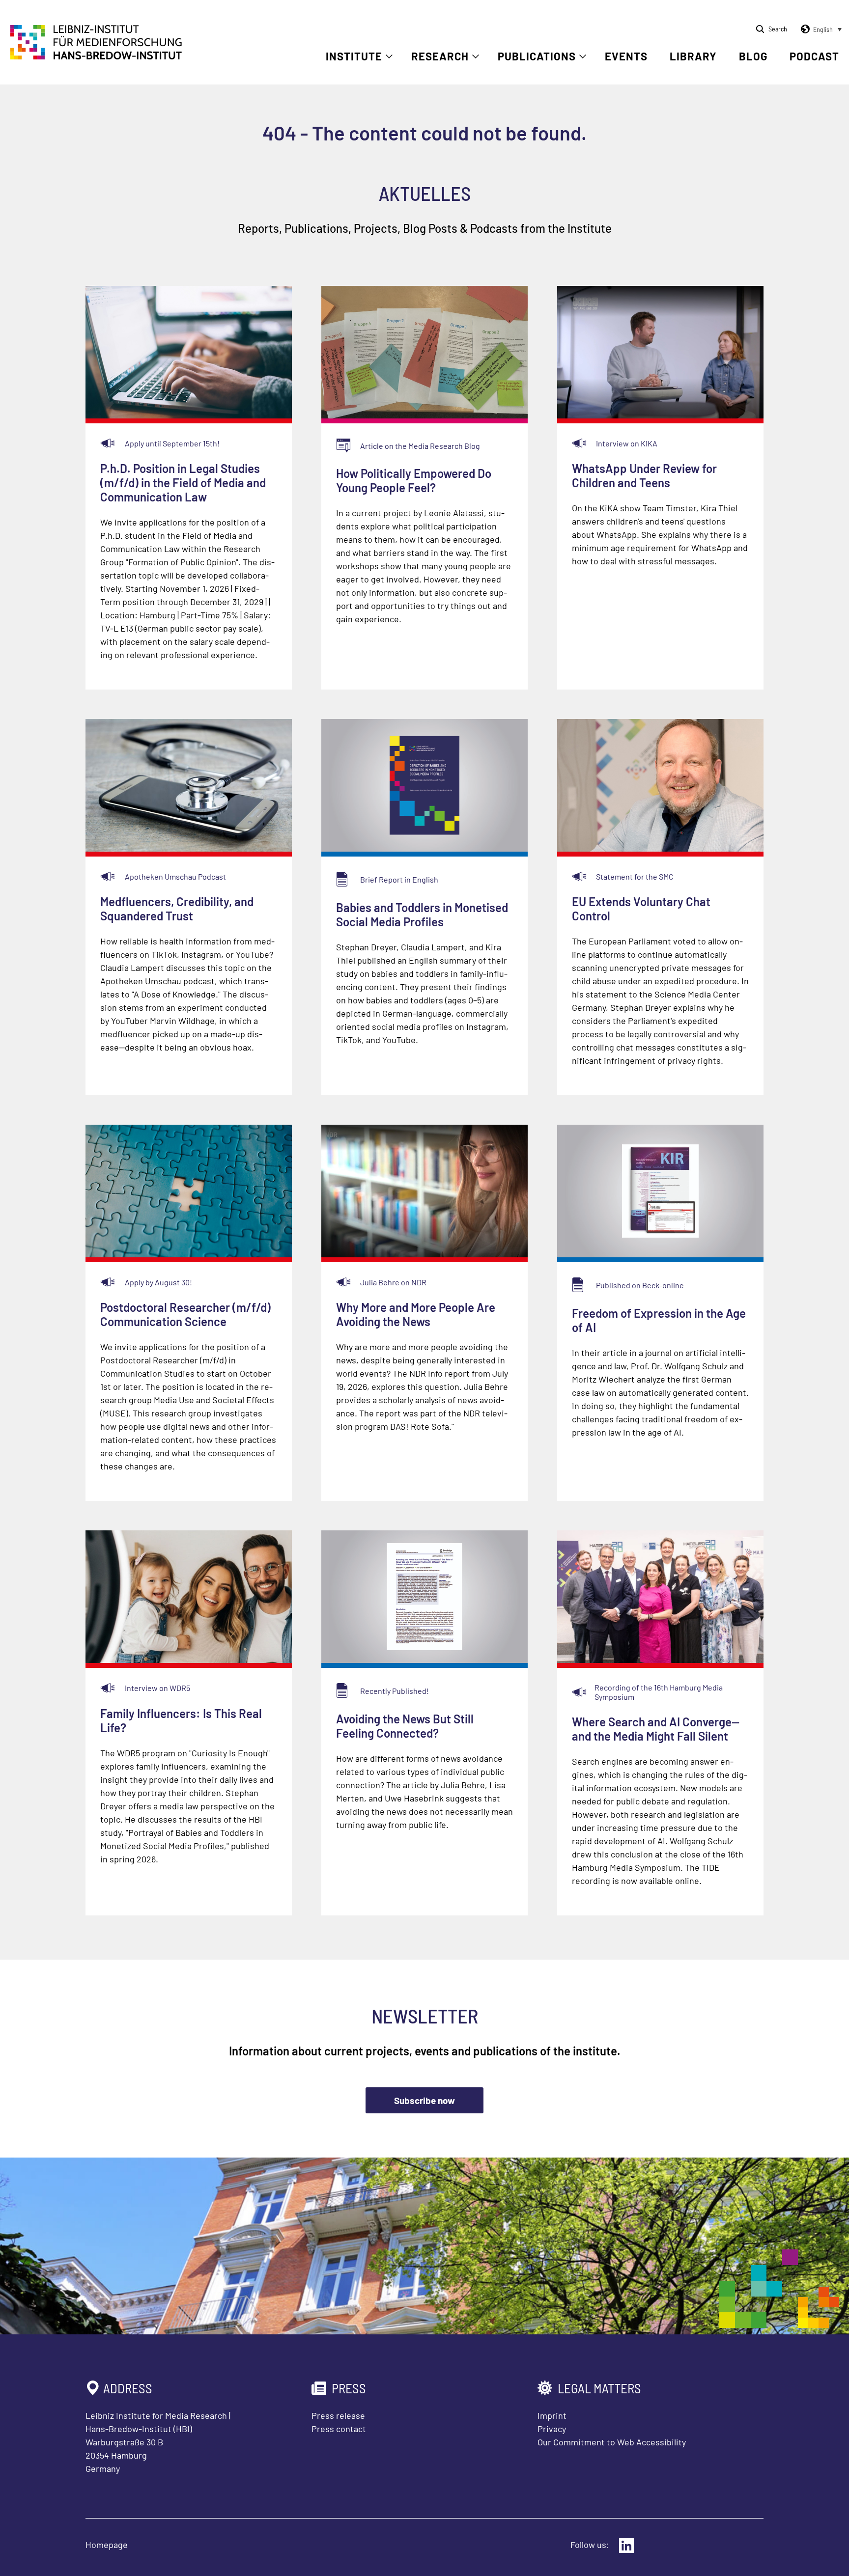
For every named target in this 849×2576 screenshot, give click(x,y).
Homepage (107, 2545)
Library (693, 56)
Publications (537, 56)
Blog (753, 56)
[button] (820, 29)
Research (440, 56)
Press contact (339, 2429)
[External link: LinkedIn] (626, 2546)
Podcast (814, 56)
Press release (338, 2415)
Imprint (552, 2415)
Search (778, 29)
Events (626, 56)
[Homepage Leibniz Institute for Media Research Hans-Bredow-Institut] (96, 56)
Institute (354, 56)
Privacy (552, 2429)
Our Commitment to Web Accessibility (612, 2442)
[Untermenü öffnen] (389, 56)
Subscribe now (424, 2100)
